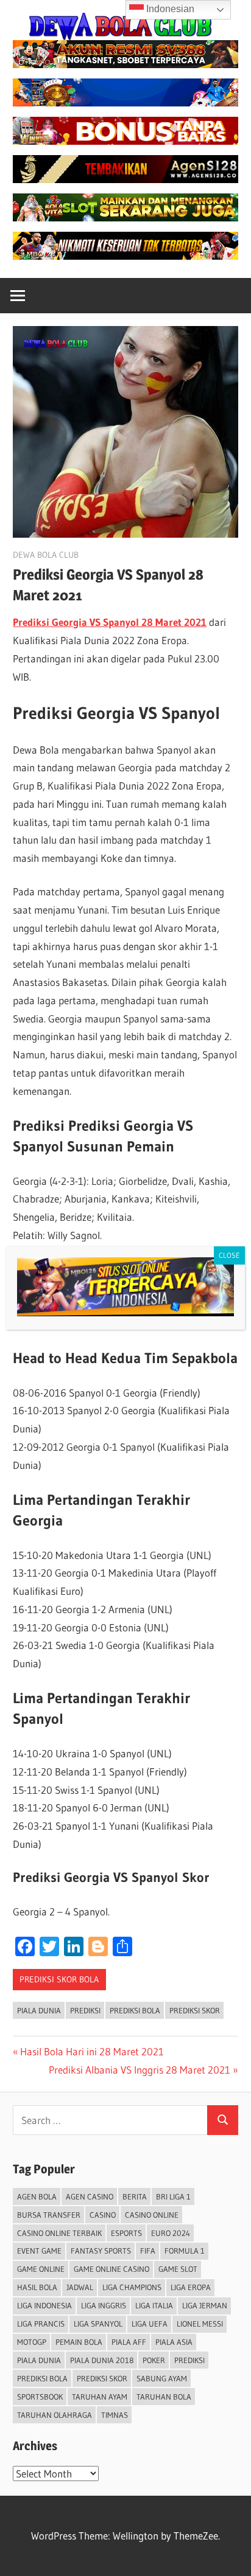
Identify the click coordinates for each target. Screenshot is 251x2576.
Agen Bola (37, 2196)
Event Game (39, 2251)
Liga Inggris (104, 2305)
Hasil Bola (37, 2287)
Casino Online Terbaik (59, 2233)
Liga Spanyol (98, 2324)
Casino (103, 2215)
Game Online (41, 2269)
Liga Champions (132, 2287)
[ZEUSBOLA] (125, 102)
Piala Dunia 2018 (102, 2360)
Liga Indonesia (44, 2305)
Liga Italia (154, 2305)
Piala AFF (129, 2342)
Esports (126, 2233)
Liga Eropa (191, 2287)
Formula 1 (185, 2251)
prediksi (85, 2010)
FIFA (148, 2251)
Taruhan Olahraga (55, 2415)
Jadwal (80, 2287)
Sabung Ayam (162, 2378)
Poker (154, 2360)
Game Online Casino (111, 2269)
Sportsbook (40, 2397)
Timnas (115, 2415)
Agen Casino (90, 2196)
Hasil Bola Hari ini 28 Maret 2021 (92, 2051)
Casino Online (152, 2215)
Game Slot (178, 2269)
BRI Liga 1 (173, 2196)
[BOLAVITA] (125, 64)
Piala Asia (174, 2342)
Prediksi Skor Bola (59, 1979)
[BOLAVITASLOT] (125, 217)
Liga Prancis (41, 2324)
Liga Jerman (205, 2305)
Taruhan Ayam (100, 2397)
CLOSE (229, 1255)
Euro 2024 (171, 2233)
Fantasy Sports (101, 2251)
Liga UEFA (150, 2324)
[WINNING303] (125, 141)
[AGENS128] (125, 179)
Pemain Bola (79, 2342)
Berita (135, 2196)
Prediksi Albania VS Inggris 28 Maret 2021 (140, 2070)
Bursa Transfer (49, 2215)
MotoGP (32, 2342)
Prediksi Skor (195, 2010)
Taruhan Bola (164, 2397)
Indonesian (169, 9)
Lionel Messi (200, 2324)
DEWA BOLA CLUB (46, 555)
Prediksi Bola (135, 2010)
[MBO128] (125, 256)
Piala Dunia (39, 2010)
